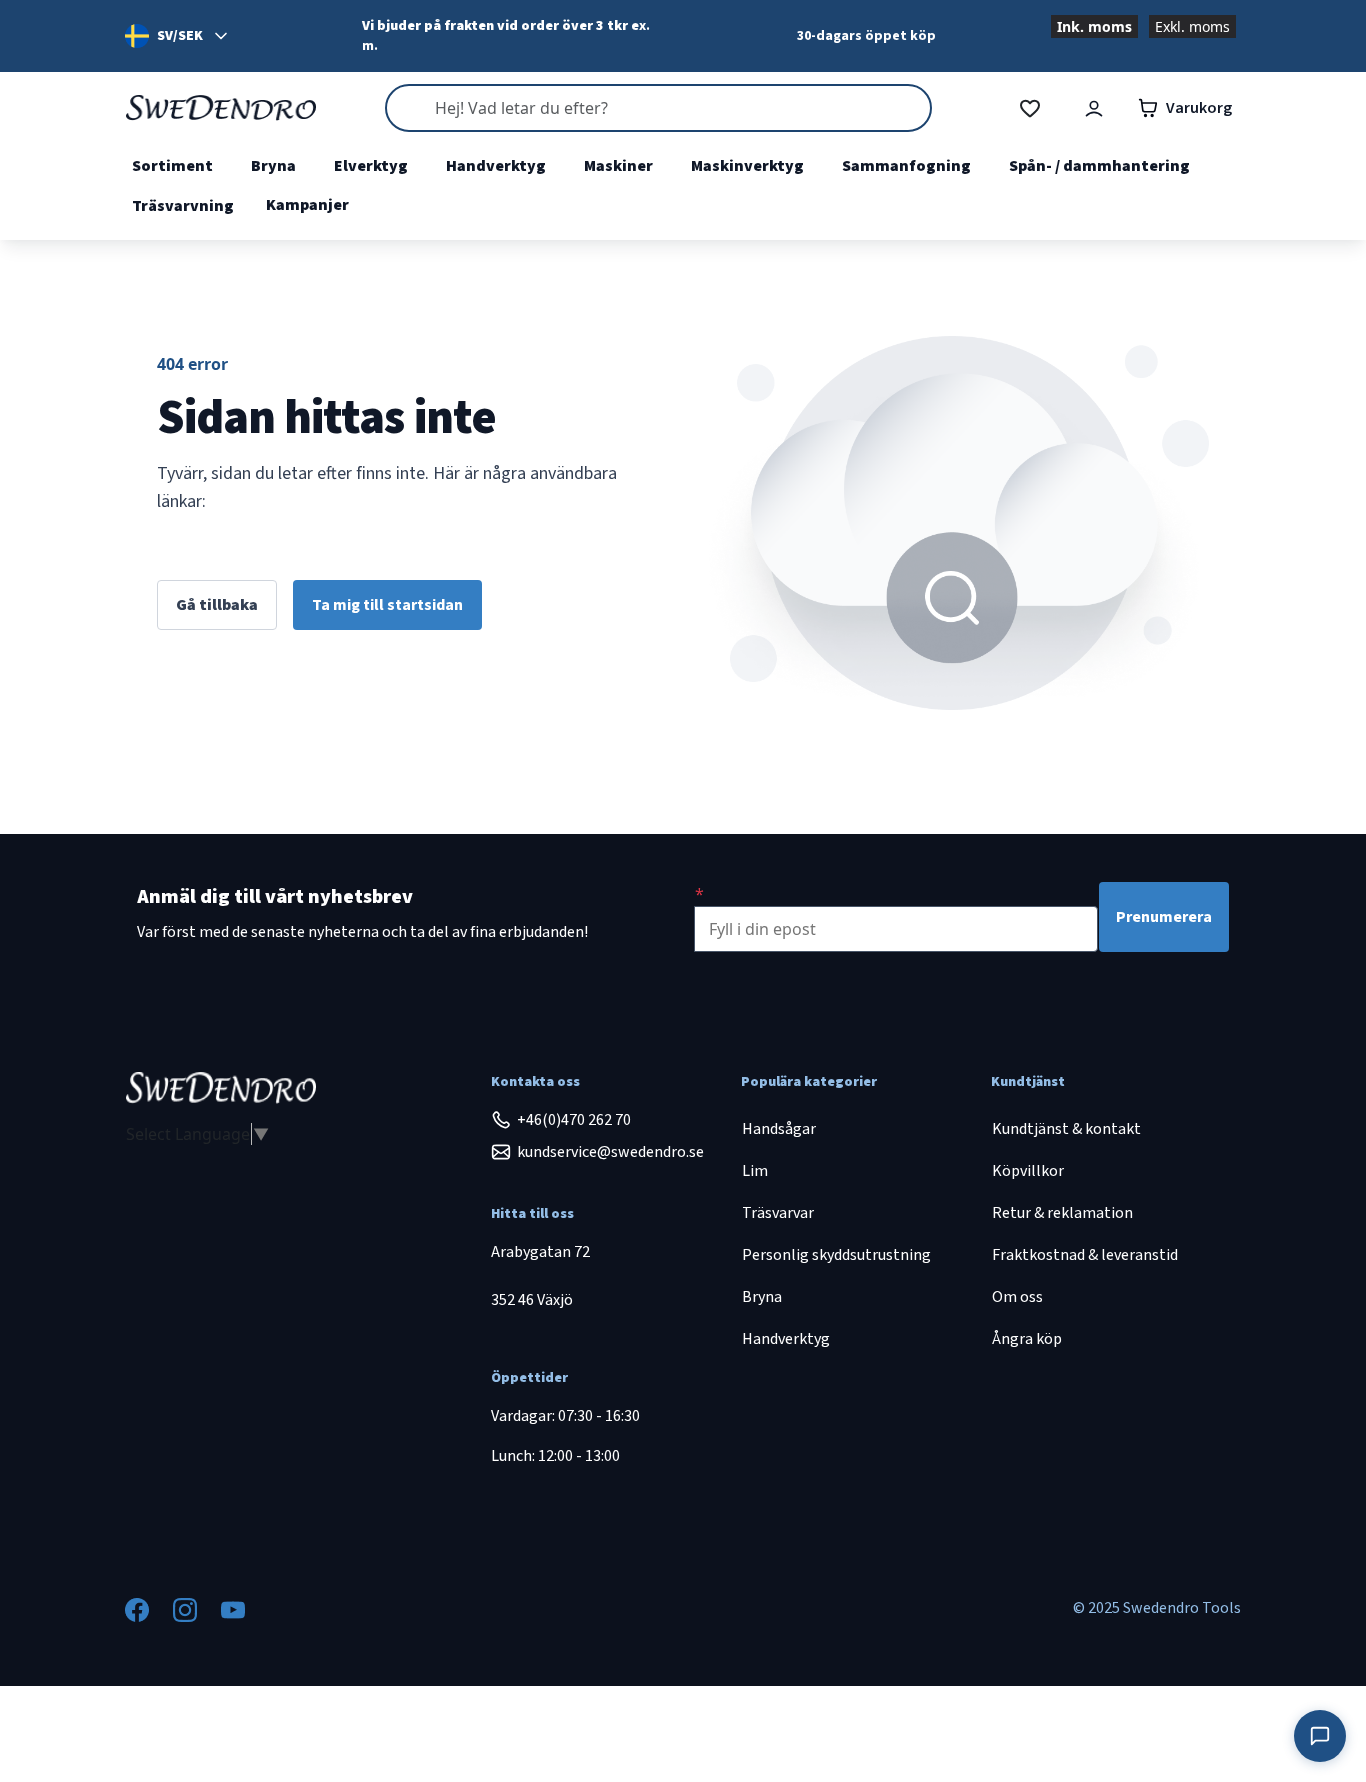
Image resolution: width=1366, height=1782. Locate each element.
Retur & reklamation (1062, 1213)
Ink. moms (1094, 26)
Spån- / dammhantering (1099, 166)
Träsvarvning (183, 206)
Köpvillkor (1028, 1171)
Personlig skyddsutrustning (836, 1255)
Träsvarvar (778, 1213)
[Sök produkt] (658, 108)
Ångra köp (1027, 1339)
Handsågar (779, 1129)
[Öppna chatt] (1320, 1736)
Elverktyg (371, 166)
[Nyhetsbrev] (699, 894)
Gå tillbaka (217, 605)
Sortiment (172, 166)
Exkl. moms (1192, 26)
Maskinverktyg (747, 166)
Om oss (1017, 1297)
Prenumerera (1164, 917)
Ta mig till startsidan (387, 605)
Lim (755, 1171)
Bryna (273, 166)
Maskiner (618, 166)
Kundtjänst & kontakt (1066, 1129)
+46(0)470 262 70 (574, 1120)
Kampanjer (307, 205)
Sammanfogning (906, 166)
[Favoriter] (1030, 108)
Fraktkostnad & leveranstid (1085, 1255)
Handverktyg (496, 166)
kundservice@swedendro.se (610, 1152)
